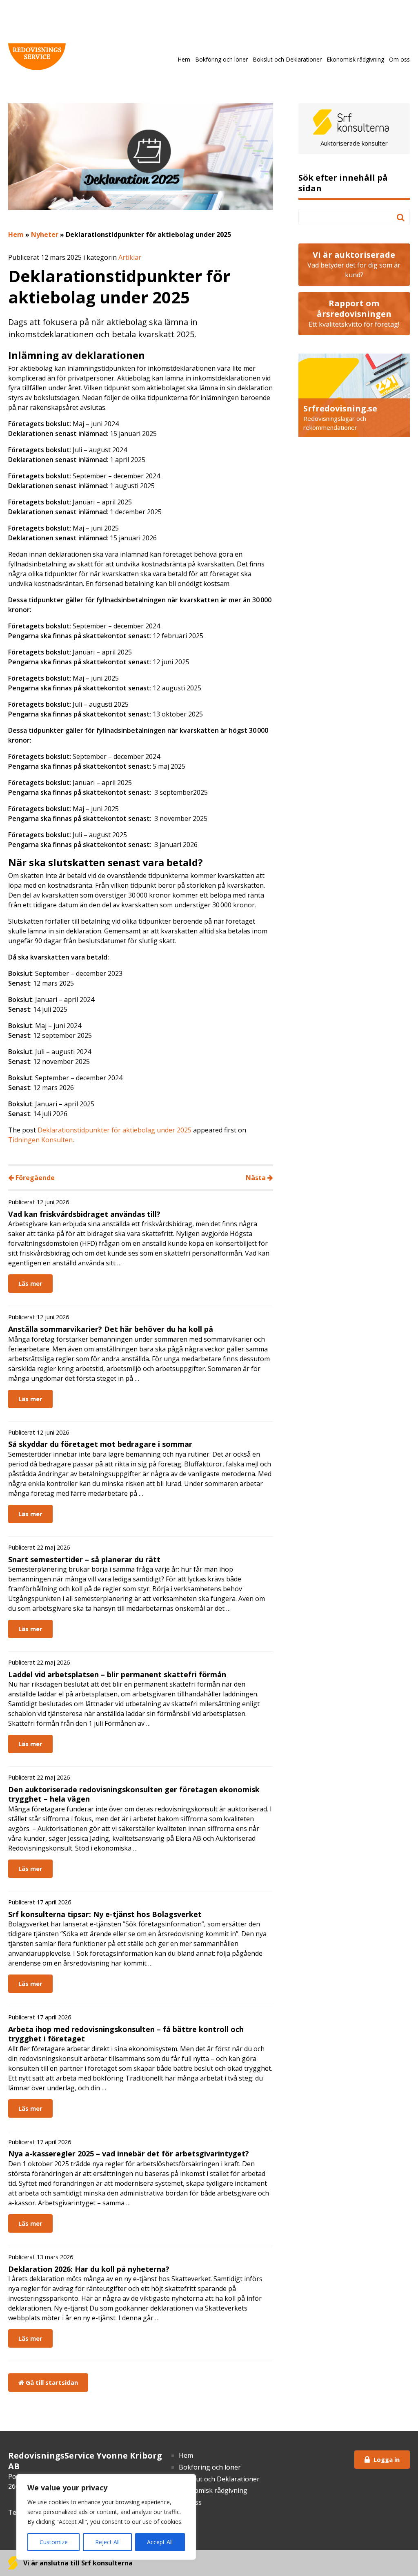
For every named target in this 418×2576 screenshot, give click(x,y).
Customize (54, 2542)
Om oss (399, 59)
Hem (184, 59)
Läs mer (30, 1283)
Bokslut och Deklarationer (287, 59)
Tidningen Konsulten (40, 1140)
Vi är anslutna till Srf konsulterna (77, 2563)
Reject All (107, 2542)
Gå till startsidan (51, 2382)
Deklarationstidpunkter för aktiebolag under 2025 (115, 1130)
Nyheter (45, 234)
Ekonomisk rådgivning (355, 59)
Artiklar (130, 257)
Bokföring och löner (221, 59)
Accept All (160, 2542)
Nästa (257, 1178)
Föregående (34, 1178)
